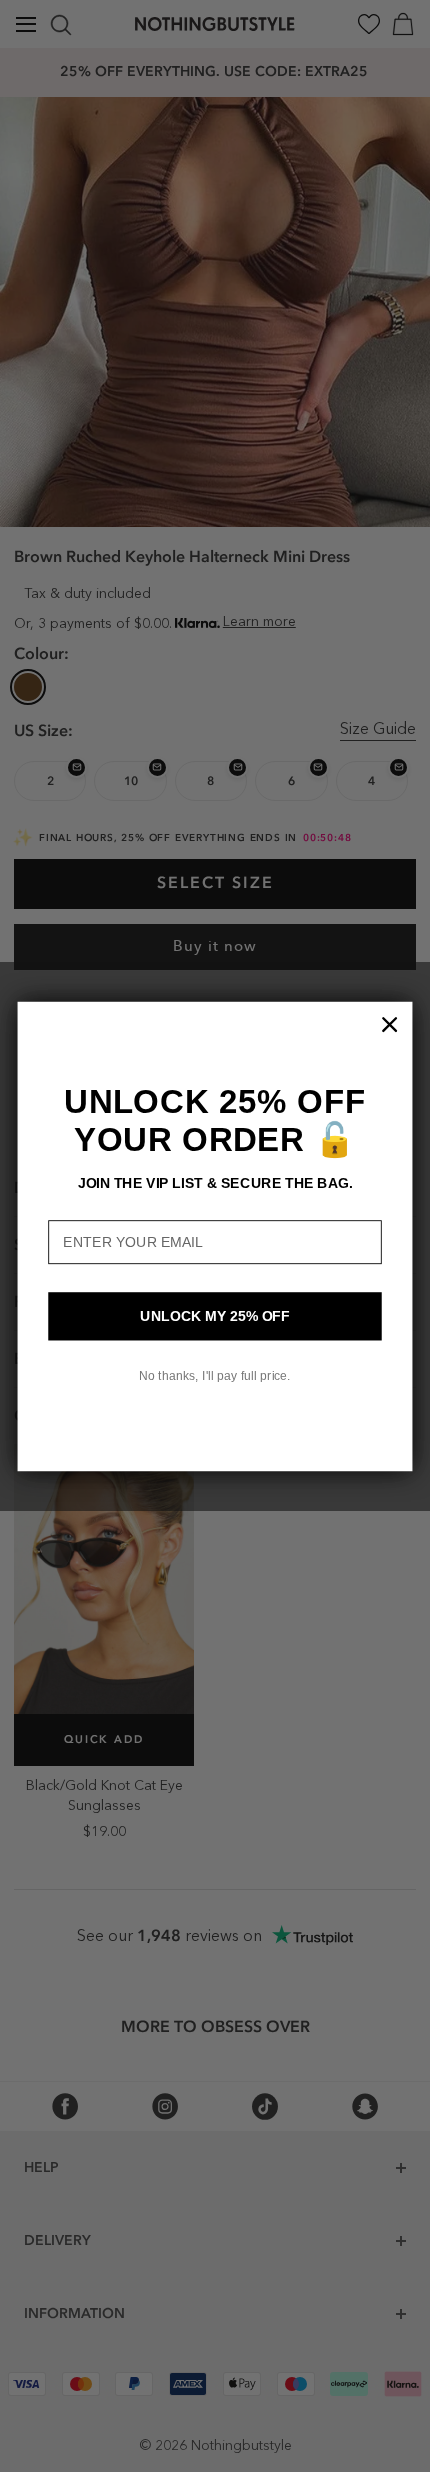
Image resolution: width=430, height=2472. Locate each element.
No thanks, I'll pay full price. (215, 1375)
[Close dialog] (390, 1024)
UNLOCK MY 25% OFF (214, 1315)
